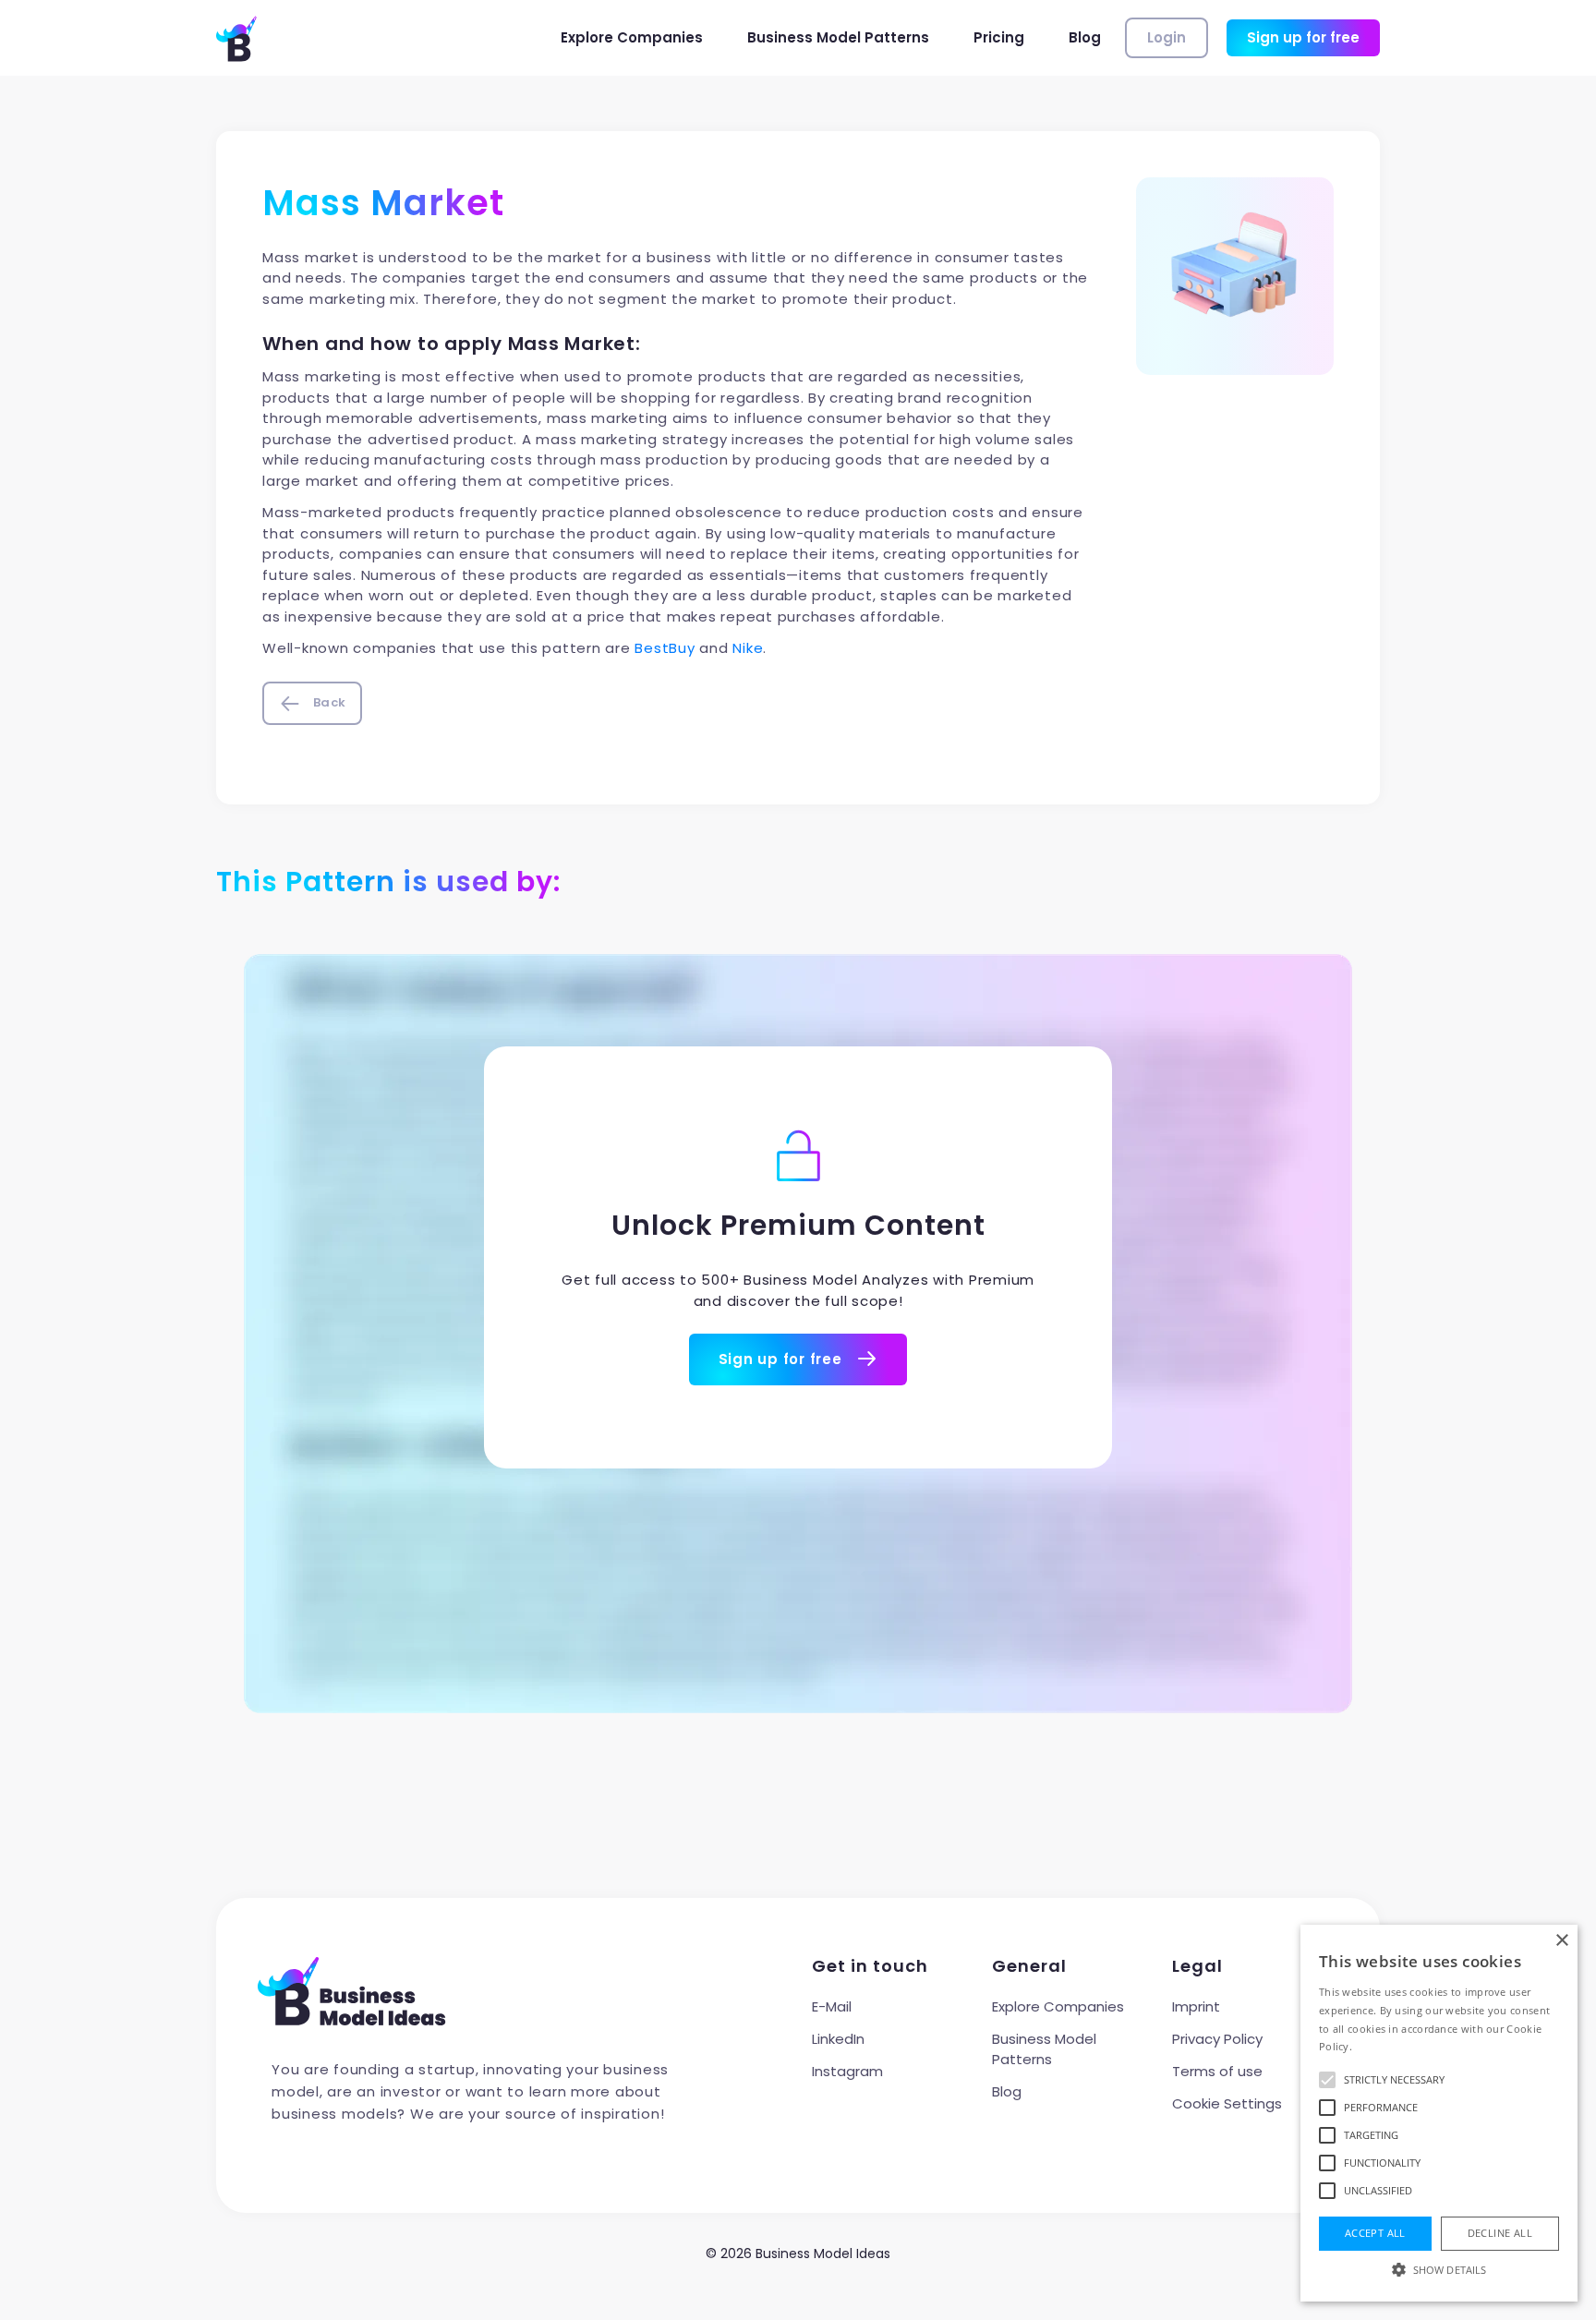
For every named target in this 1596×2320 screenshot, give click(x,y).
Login (1167, 37)
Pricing (999, 37)
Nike (748, 648)
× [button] (1561, 1941)
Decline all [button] (1500, 2233)
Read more (1382, 2046)
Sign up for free (1303, 37)
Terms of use (1217, 2071)
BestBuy (665, 648)
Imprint (1196, 2006)
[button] (1439, 2269)
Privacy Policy (1217, 2039)
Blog (1085, 37)
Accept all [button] (1375, 2233)
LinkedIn (838, 2039)
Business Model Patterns (838, 37)
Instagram (847, 2071)
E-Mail (832, 2006)
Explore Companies (632, 37)
